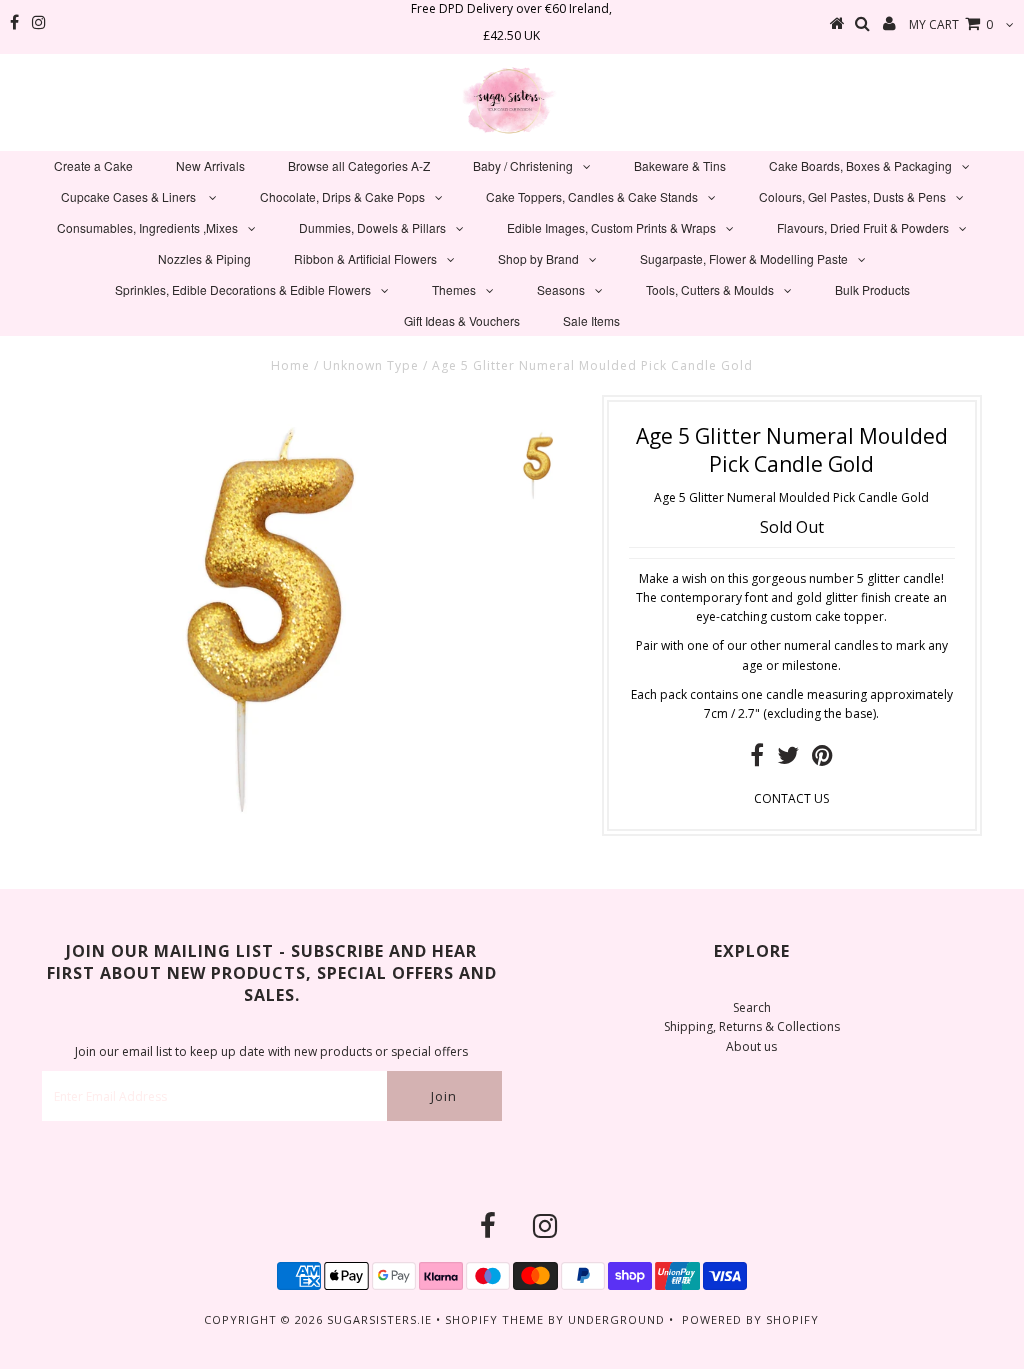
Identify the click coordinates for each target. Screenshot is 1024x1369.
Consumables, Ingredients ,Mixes (147, 227)
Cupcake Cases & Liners (130, 196)
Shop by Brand (538, 258)
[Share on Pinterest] (822, 759)
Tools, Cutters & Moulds (710, 289)
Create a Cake (93, 165)
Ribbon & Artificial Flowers (365, 258)
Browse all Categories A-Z (359, 165)
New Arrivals (210, 165)
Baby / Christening (523, 165)
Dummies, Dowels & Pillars (372, 227)
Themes (454, 289)
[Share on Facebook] (757, 759)
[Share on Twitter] (788, 759)
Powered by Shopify (750, 1319)
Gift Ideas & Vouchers (462, 320)
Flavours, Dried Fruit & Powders (863, 227)
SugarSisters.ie (379, 1319)
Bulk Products (872, 289)
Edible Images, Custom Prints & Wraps (611, 227)
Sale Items (591, 320)
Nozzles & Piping (204, 258)
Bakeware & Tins (680, 165)
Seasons (561, 289)
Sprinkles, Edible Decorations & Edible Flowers (243, 289)
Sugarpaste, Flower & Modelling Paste (744, 258)
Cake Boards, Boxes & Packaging (860, 165)
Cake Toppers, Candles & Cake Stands (592, 196)
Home (290, 365)
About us (751, 1046)
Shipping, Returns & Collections (752, 1026)
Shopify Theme (494, 1319)
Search (752, 1007)
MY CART (951, 24)
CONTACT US (791, 798)
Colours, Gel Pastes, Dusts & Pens (852, 196)
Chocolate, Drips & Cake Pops (342, 196)
